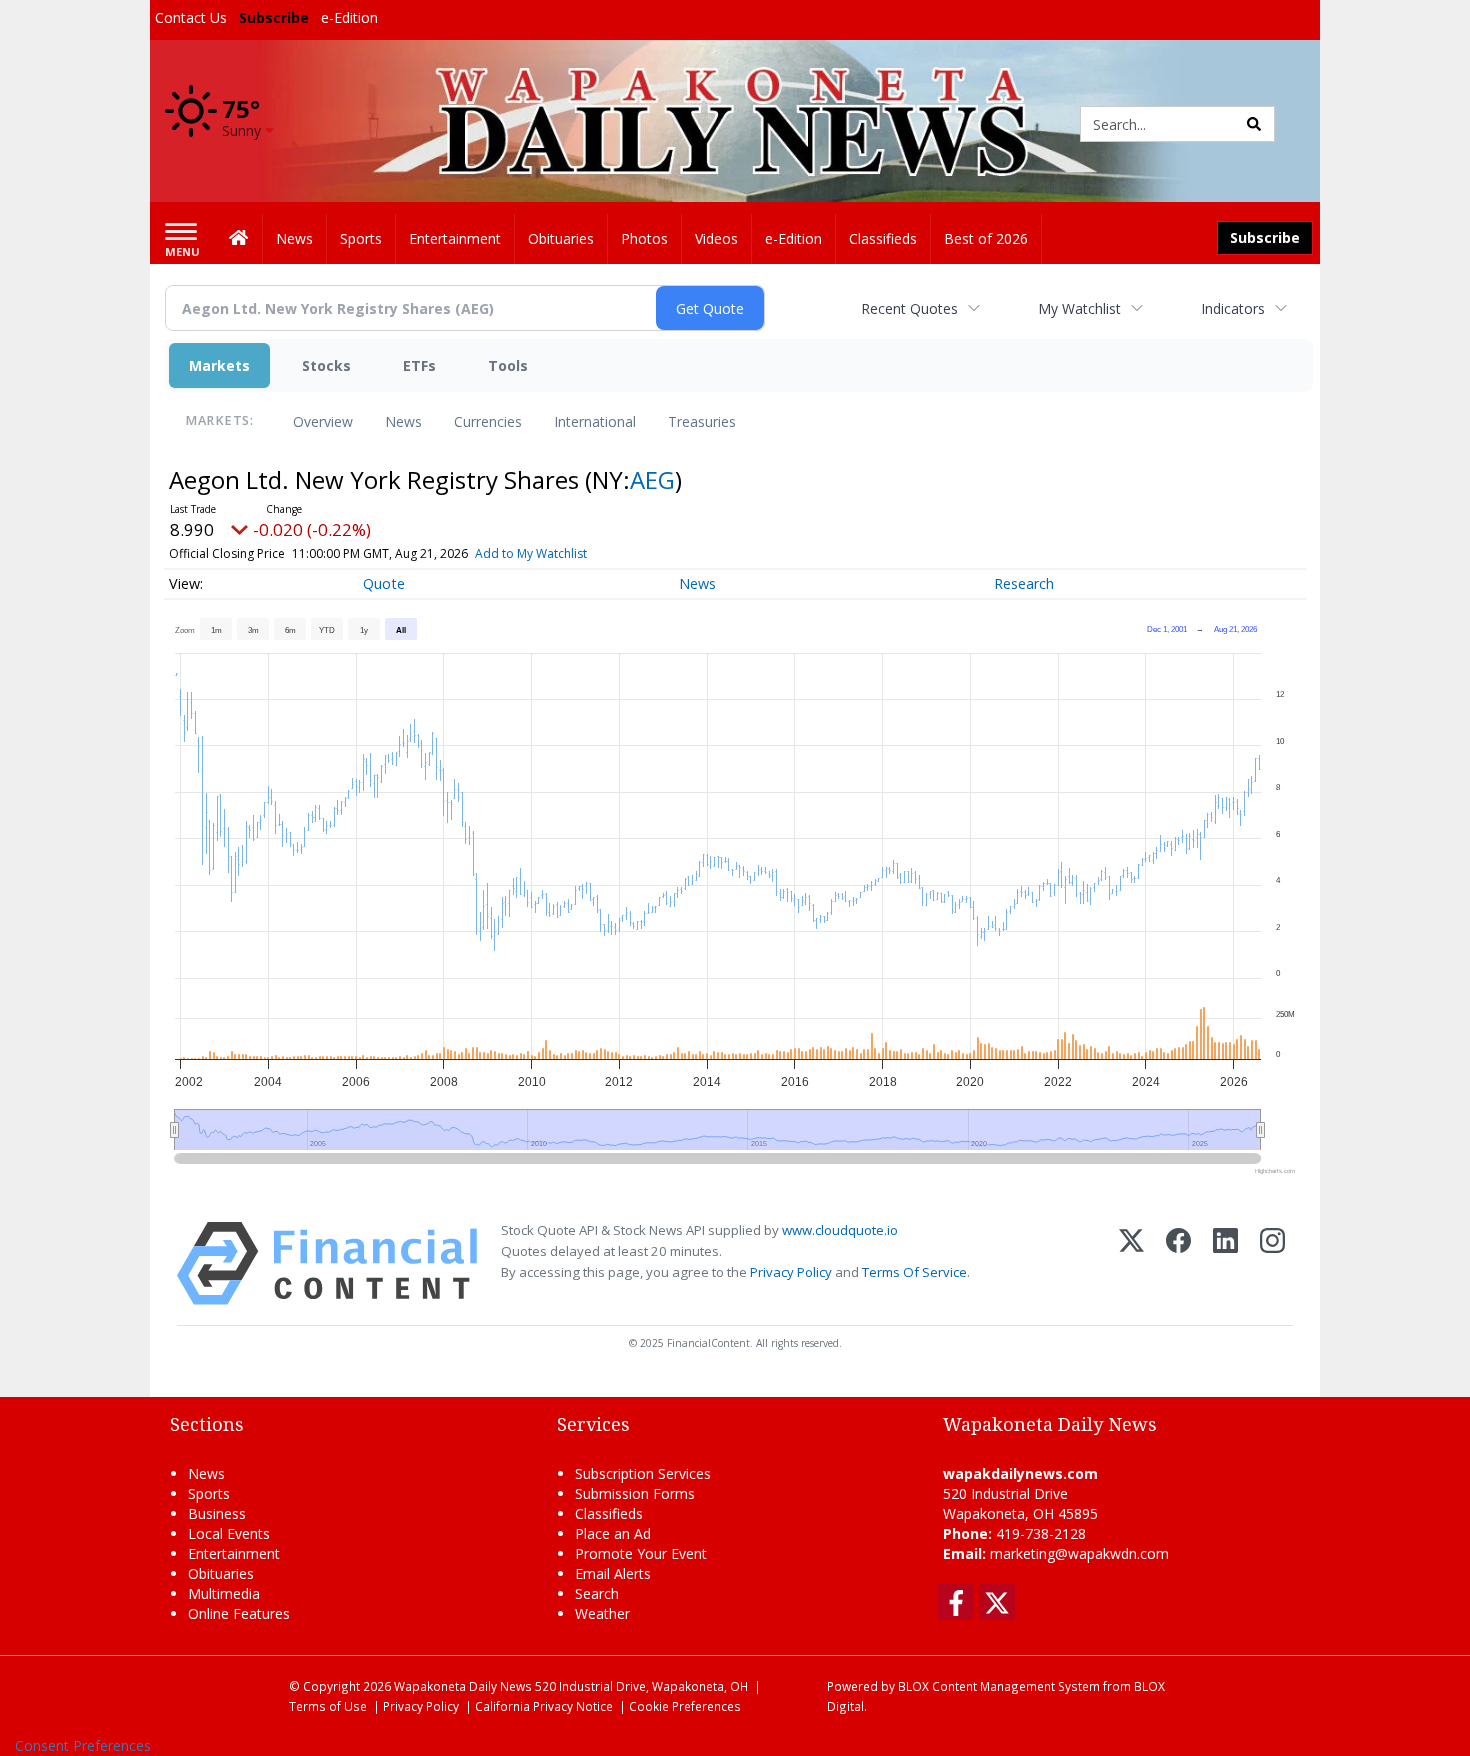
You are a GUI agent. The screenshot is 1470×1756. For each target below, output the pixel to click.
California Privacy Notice (544, 1706)
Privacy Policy (791, 1272)
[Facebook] (1178, 1263)
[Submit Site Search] (1254, 124)
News (403, 421)
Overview (323, 421)
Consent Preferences (83, 1745)
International (595, 421)
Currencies (488, 421)
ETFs (419, 365)
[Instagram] (1272, 1263)
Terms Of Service (914, 1272)
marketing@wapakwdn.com (1079, 1553)
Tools (508, 365)
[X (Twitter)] (1131, 1263)
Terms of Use (328, 1706)
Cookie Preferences (685, 1706)
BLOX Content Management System (999, 1686)
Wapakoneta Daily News (463, 1686)
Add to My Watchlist (531, 553)
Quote (384, 583)
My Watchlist (1079, 308)
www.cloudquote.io (840, 1230)
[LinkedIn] (1225, 1263)
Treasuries (702, 421)
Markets (219, 365)
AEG (652, 479)
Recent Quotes (909, 308)
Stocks (326, 365)
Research (1024, 583)
